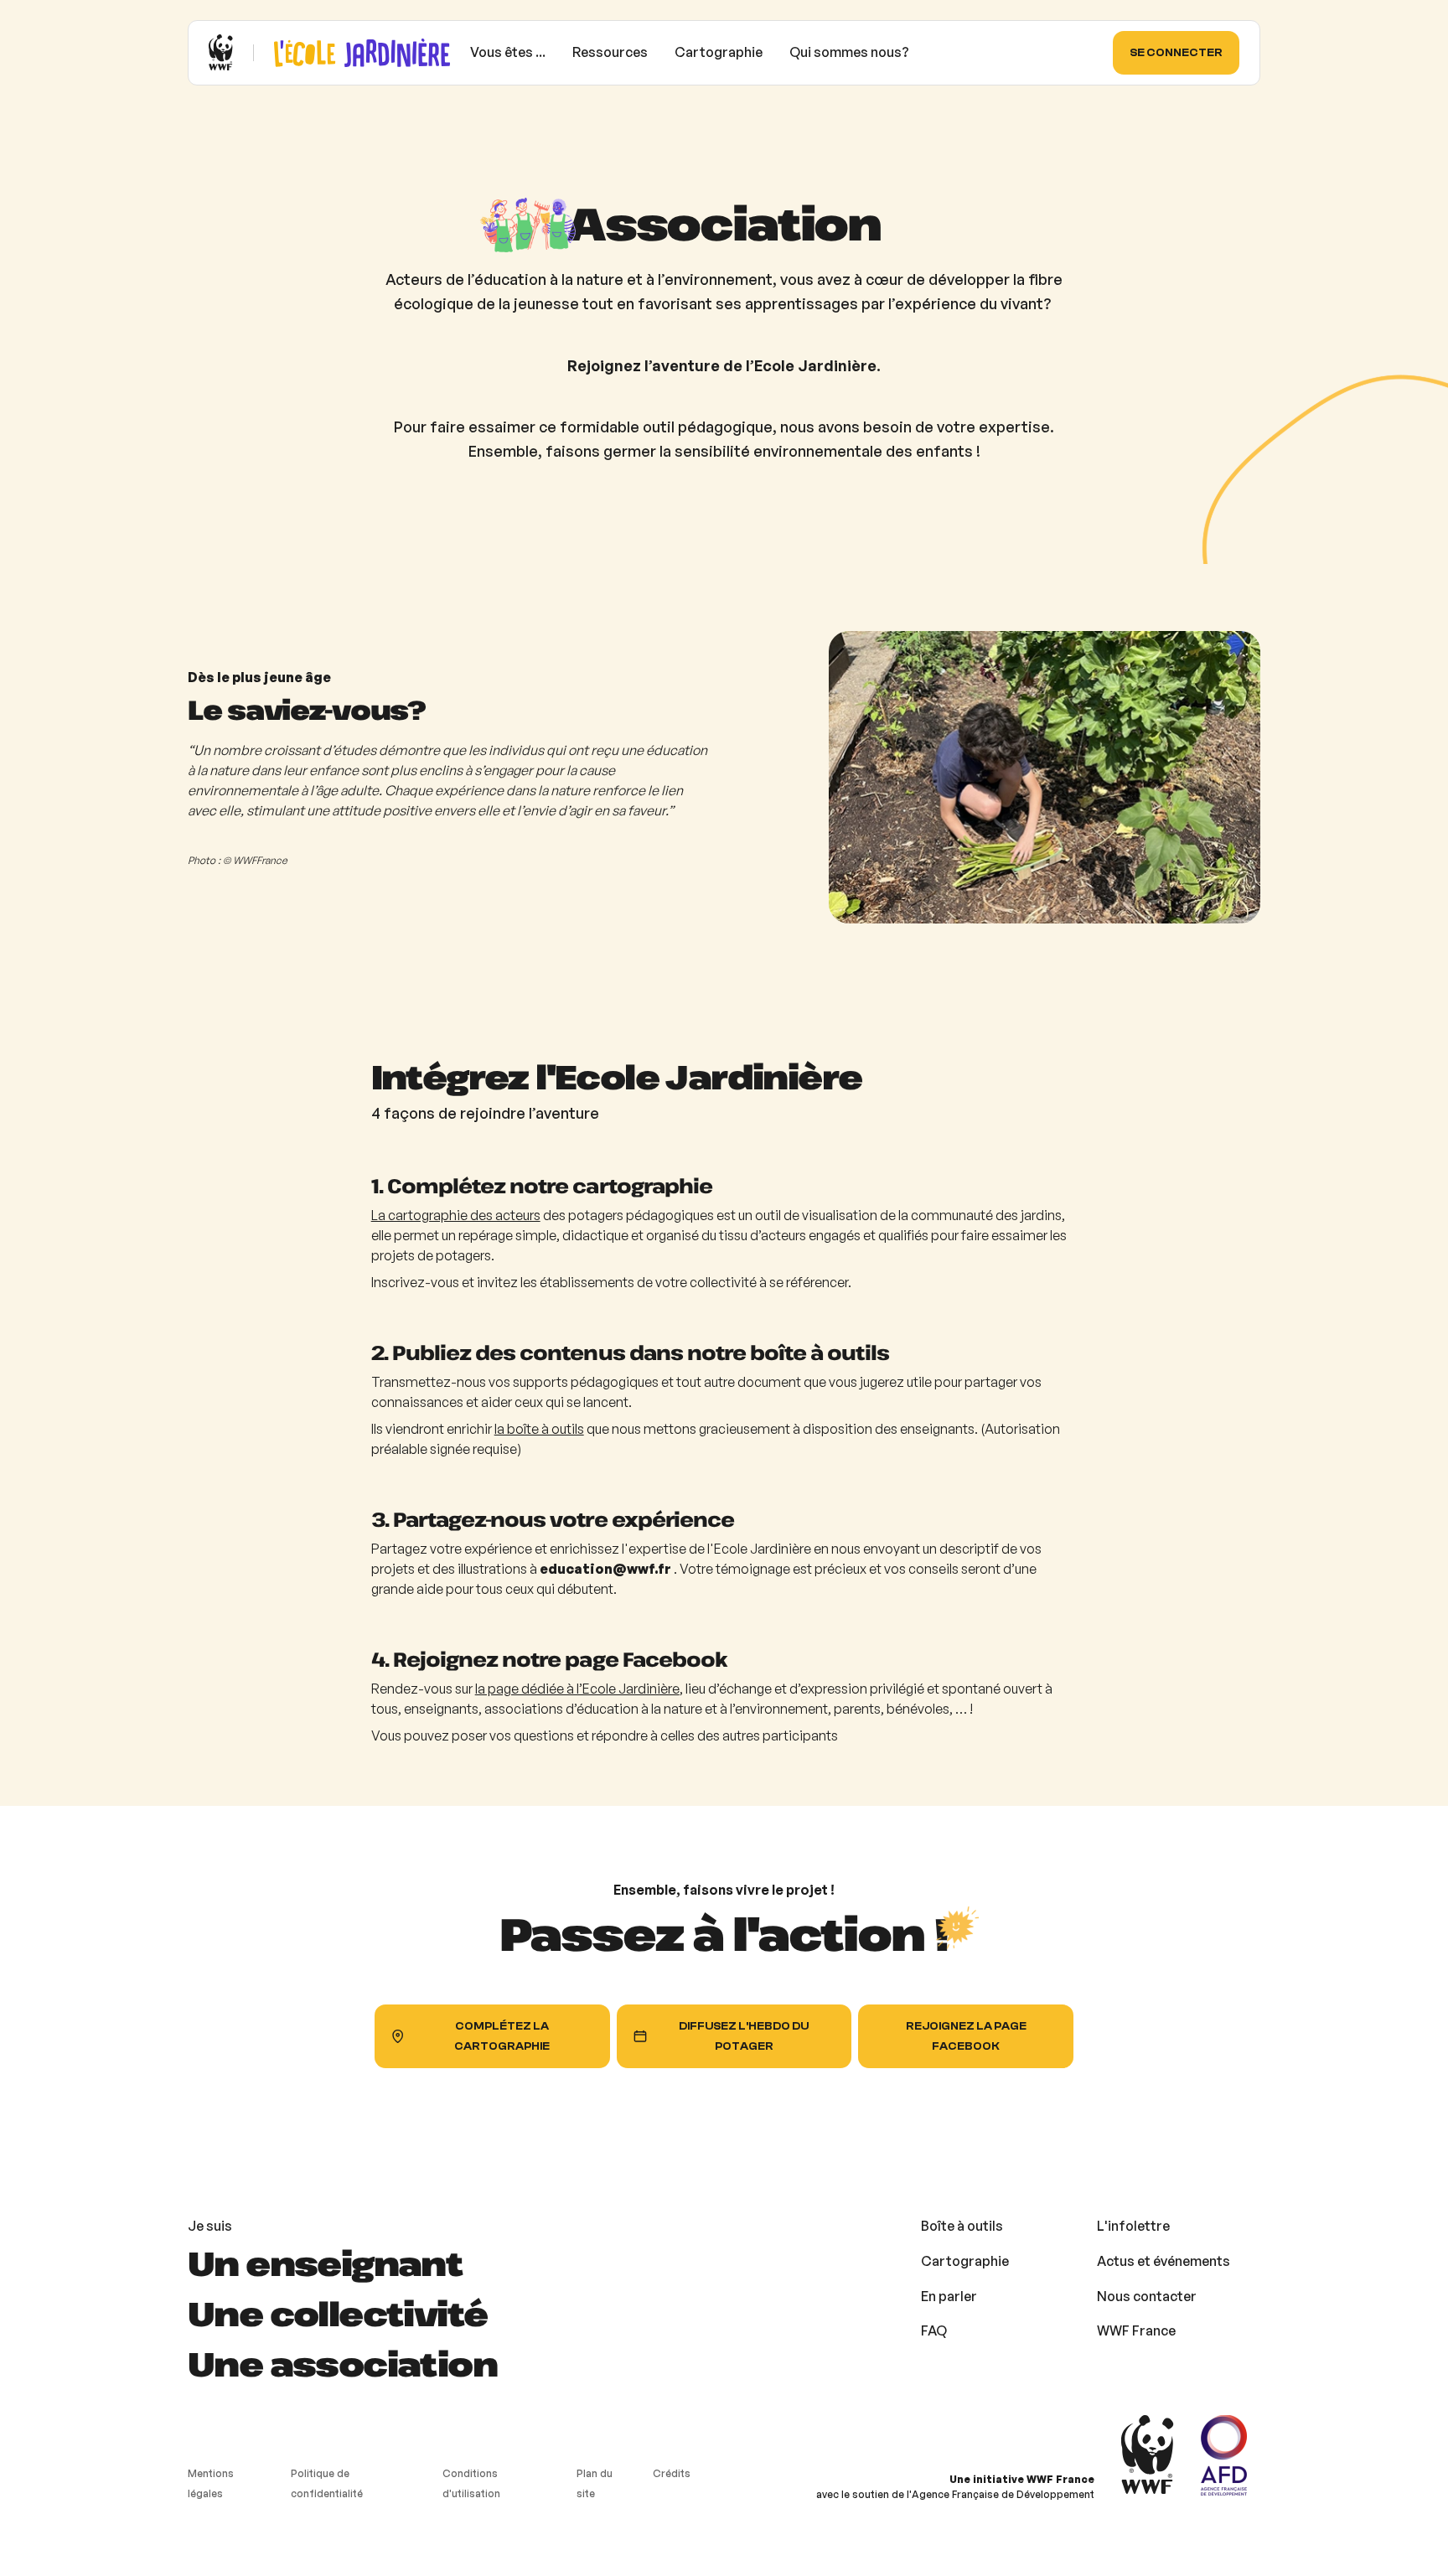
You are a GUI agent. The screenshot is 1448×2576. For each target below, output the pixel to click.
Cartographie (965, 2261)
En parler (949, 2296)
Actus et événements (1164, 2261)
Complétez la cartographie (502, 2036)
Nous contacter (1147, 2296)
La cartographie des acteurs (456, 1215)
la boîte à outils (539, 1429)
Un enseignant (325, 2263)
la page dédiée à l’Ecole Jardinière (577, 1689)
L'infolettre (1133, 2226)
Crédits (672, 2473)
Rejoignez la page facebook (966, 2036)
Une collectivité (337, 2313)
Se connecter (1176, 52)
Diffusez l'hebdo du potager (744, 2036)
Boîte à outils (962, 2226)
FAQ (934, 2330)
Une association (342, 2363)
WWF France (1136, 2330)
